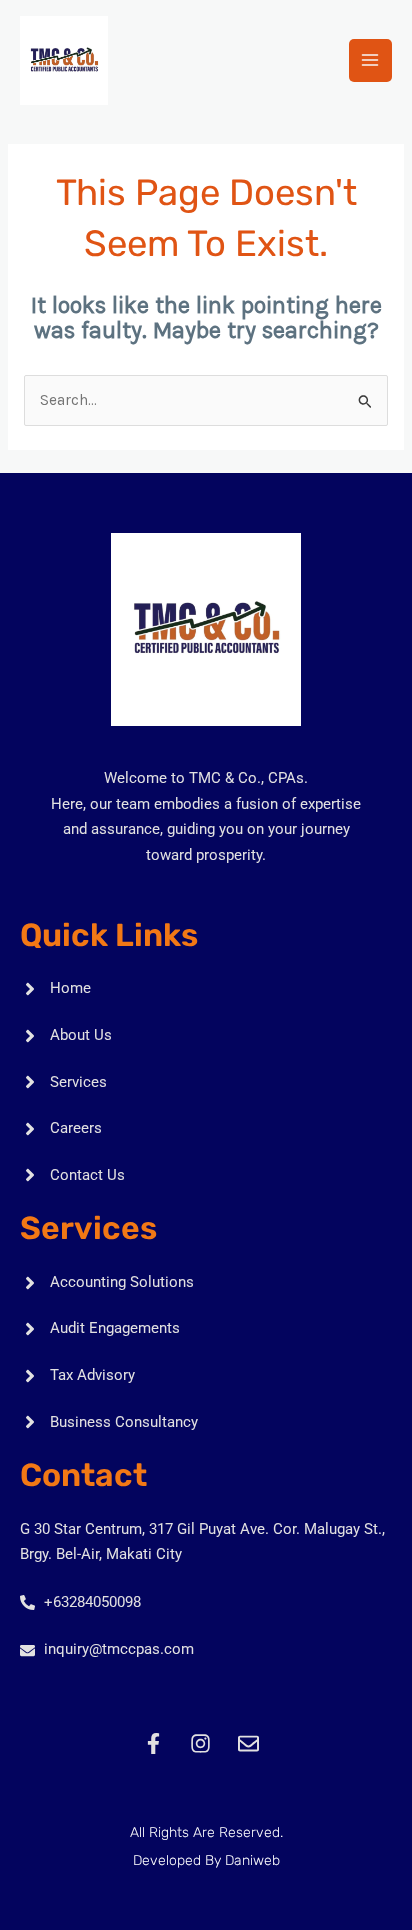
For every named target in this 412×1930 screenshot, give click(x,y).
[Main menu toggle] (370, 60)
